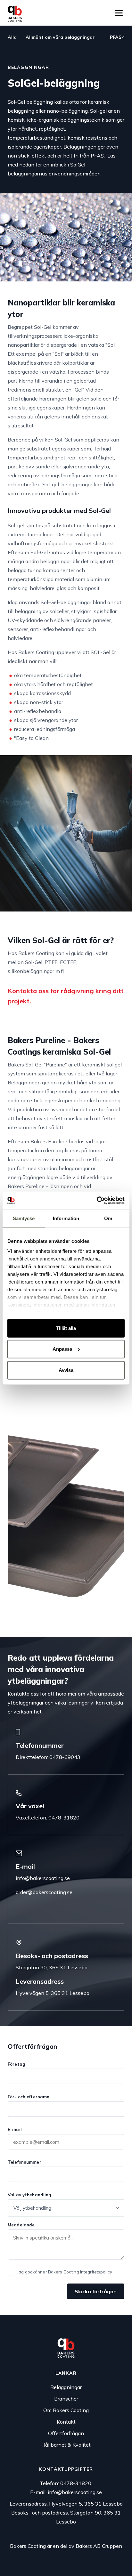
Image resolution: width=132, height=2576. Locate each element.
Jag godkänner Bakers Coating (65, 2272)
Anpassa (62, 1349)
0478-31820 (76, 2483)
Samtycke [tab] (24, 1218)
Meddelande (21, 2225)
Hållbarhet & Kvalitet (66, 2445)
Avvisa (66, 1370)
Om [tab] (108, 1218)
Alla (13, 37)
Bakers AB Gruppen (99, 2546)
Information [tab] (66, 1218)
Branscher (66, 2399)
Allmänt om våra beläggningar (60, 37)
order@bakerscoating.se (44, 1892)
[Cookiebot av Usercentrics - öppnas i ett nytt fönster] (97, 1201)
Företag (16, 2064)
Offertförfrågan (66, 2433)
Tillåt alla (66, 1328)
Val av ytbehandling (29, 2195)
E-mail (15, 2129)
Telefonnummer (25, 2162)
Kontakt (66, 2422)
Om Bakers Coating (66, 2410)
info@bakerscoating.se (43, 1878)
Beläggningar (66, 2387)
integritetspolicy (96, 2272)
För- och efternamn (29, 2097)
